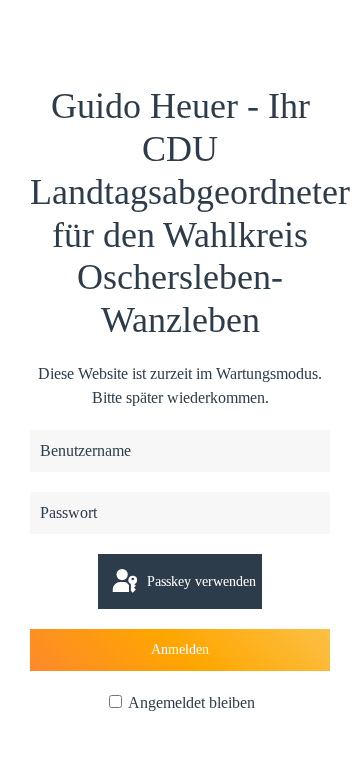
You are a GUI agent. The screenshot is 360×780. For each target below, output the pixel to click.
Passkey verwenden (199, 581)
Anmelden (180, 649)
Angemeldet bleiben (190, 702)
